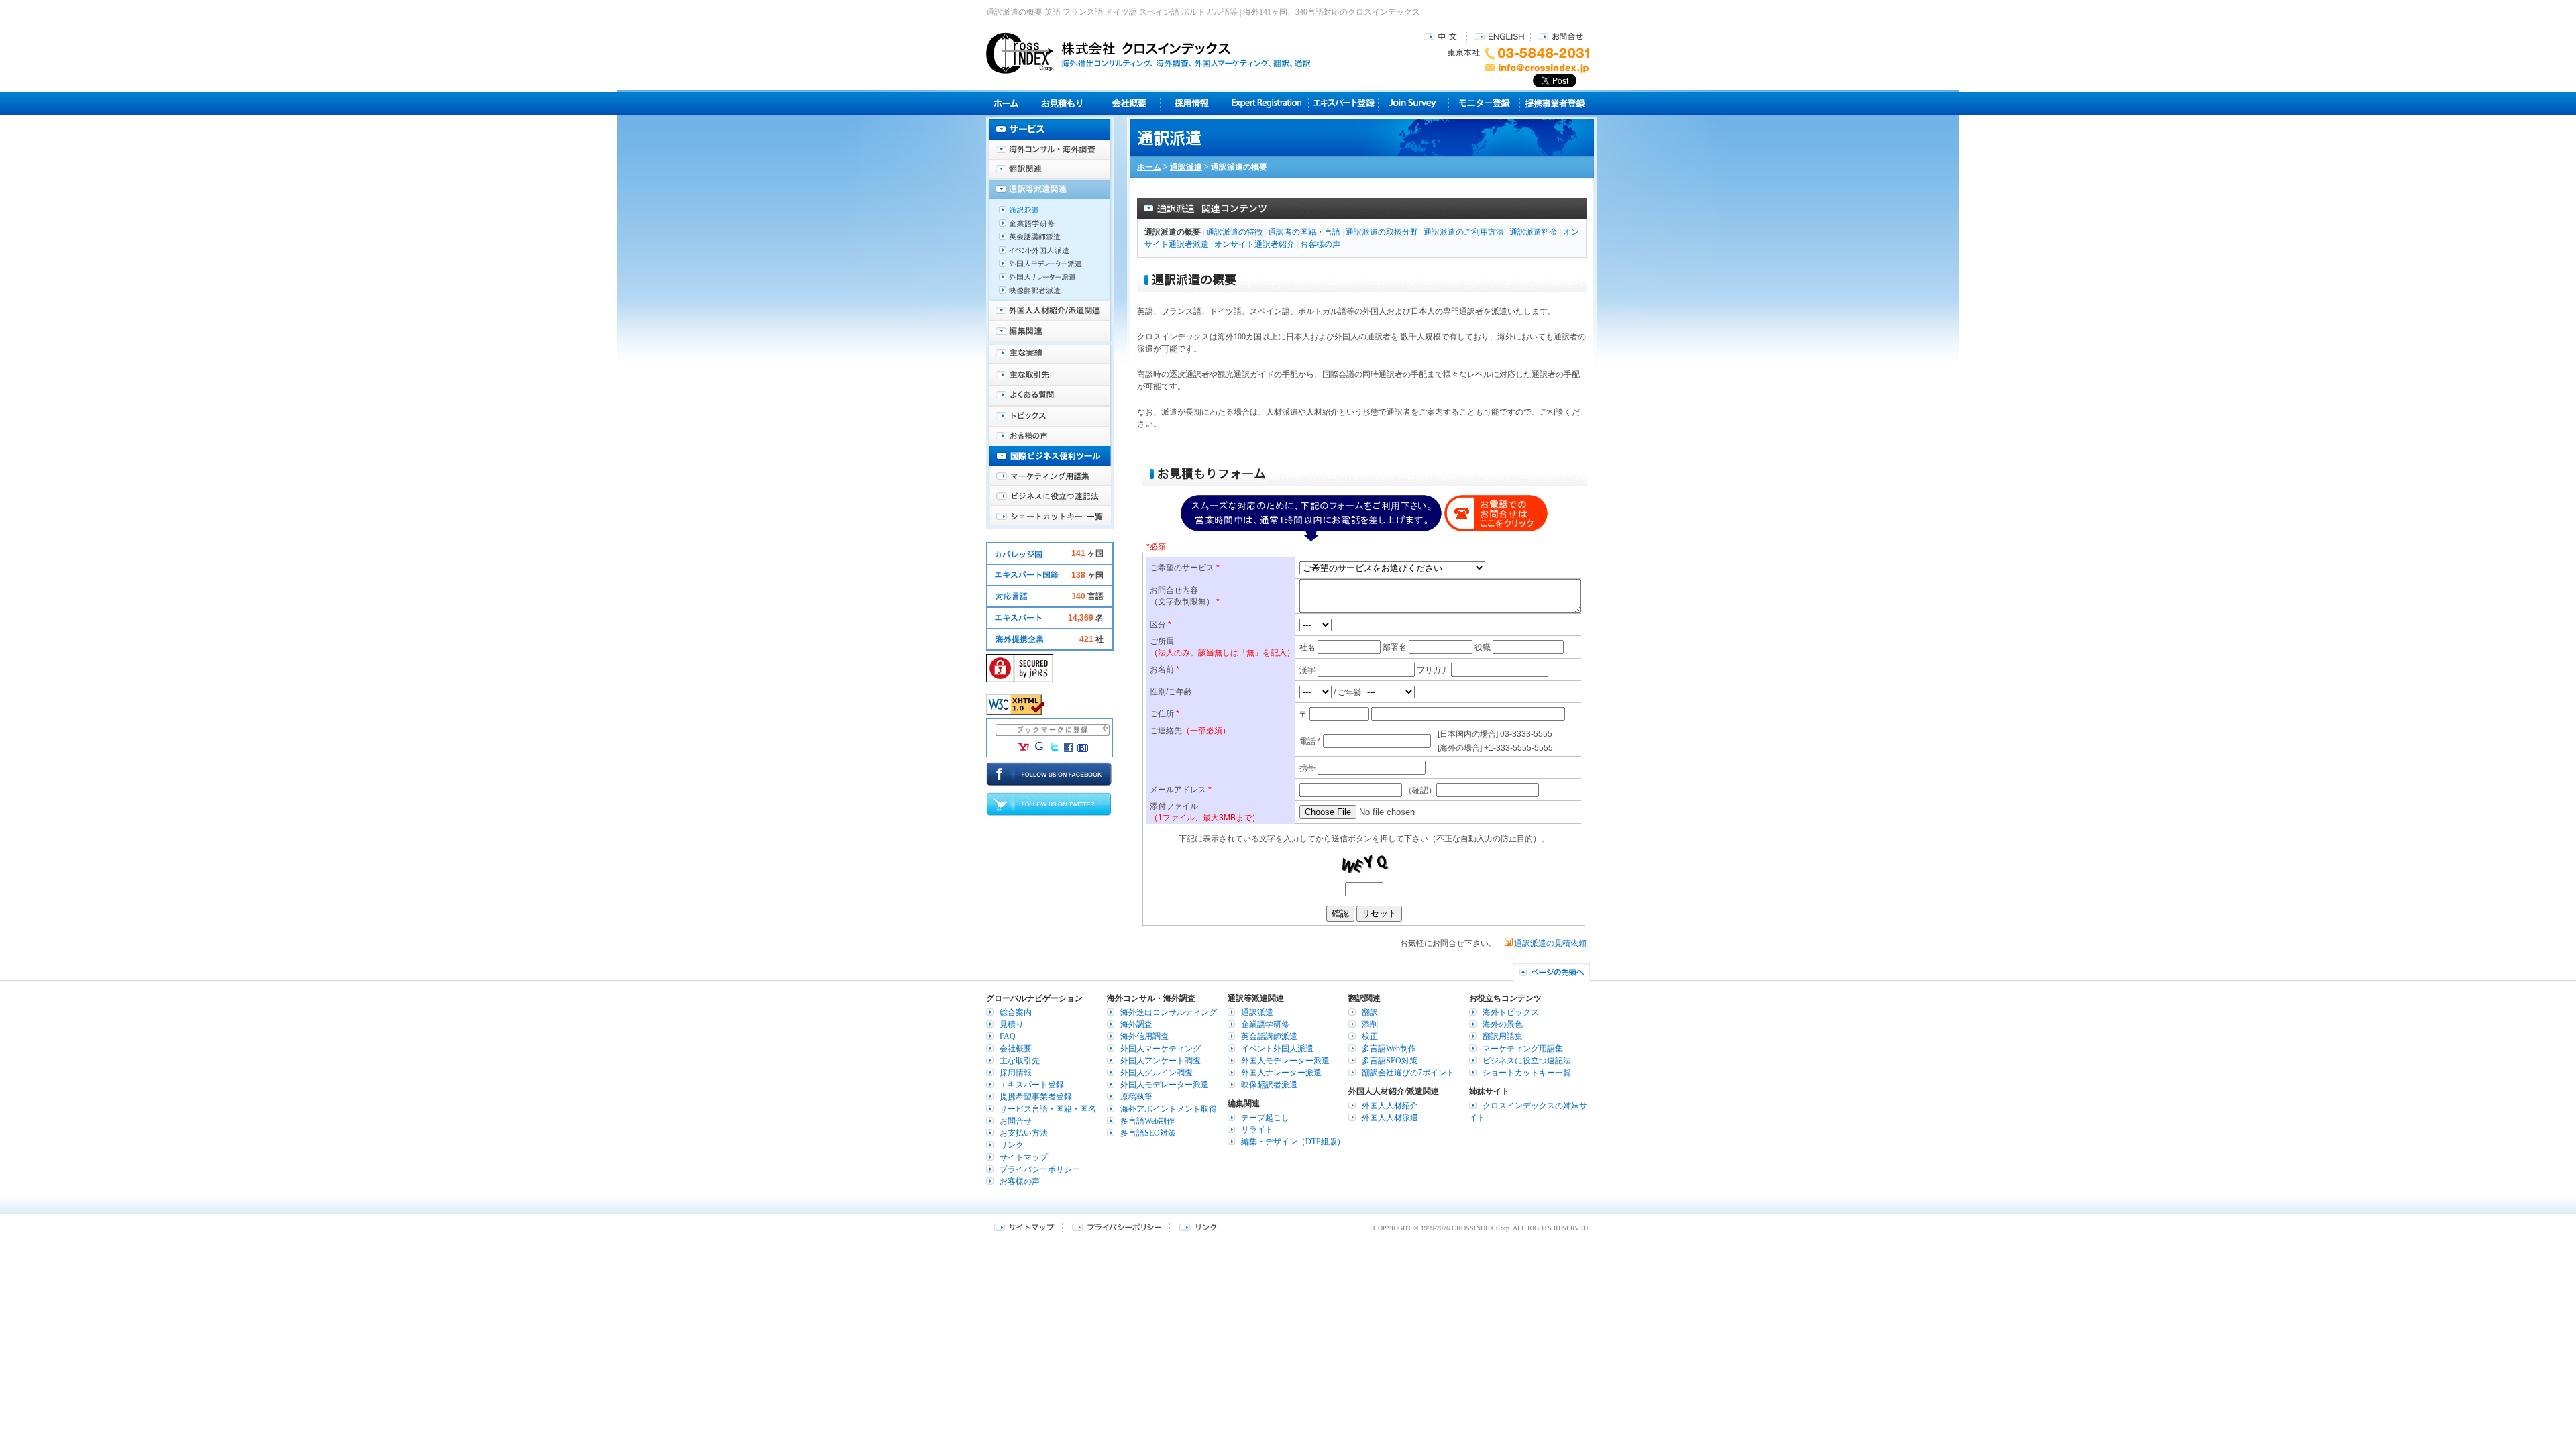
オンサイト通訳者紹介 (1254, 244)
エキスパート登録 (1343, 103)
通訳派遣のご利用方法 (1464, 232)
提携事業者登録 (1555, 103)
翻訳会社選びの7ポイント (1408, 1073)
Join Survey (1414, 103)
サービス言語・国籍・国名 (1048, 1109)
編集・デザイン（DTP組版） (1293, 1142)
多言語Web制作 (1147, 1121)
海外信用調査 (1144, 1036)
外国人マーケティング (1161, 1049)
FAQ (1008, 1036)
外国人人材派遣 (1390, 1118)
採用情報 (1192, 103)
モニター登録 (1484, 103)
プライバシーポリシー (1040, 1169)
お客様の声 (1320, 244)
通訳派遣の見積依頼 (1550, 943)
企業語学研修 (1050, 227)
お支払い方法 (1024, 1133)
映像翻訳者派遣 (1050, 294)
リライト (1257, 1130)
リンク (1012, 1145)
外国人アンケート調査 (1161, 1061)
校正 (1370, 1036)
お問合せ (1560, 36)
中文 (1442, 36)
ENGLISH (1499, 36)
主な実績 (1050, 356)
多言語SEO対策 (1148, 1133)
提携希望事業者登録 (1036, 1097)
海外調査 (1136, 1024)
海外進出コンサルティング (1169, 1012)
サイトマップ (1024, 1157)
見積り (1062, 103)
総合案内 (1016, 1012)
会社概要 (1129, 103)
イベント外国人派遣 (1050, 254)
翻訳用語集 (1503, 1036)
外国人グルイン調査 (1157, 1073)
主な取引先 (1050, 376)
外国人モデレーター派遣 (1050, 267)
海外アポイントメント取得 (1169, 1109)
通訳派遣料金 (1534, 232)
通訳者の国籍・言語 (1304, 232)
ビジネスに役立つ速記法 (1050, 496)
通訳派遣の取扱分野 (1382, 232)
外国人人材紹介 (1390, 1106)
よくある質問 (1050, 396)
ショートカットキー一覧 (1050, 517)
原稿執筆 (1136, 1097)
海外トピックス (1050, 416)
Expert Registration (1266, 103)
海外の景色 (1503, 1024)
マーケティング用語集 (1050, 476)
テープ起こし (1265, 1118)
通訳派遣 (1186, 167)
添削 (1370, 1024)
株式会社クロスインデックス (1148, 53)
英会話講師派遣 (1050, 240)
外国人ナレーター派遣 (1050, 280)
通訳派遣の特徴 (1234, 232)
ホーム (1149, 167)
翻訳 (1370, 1012)
